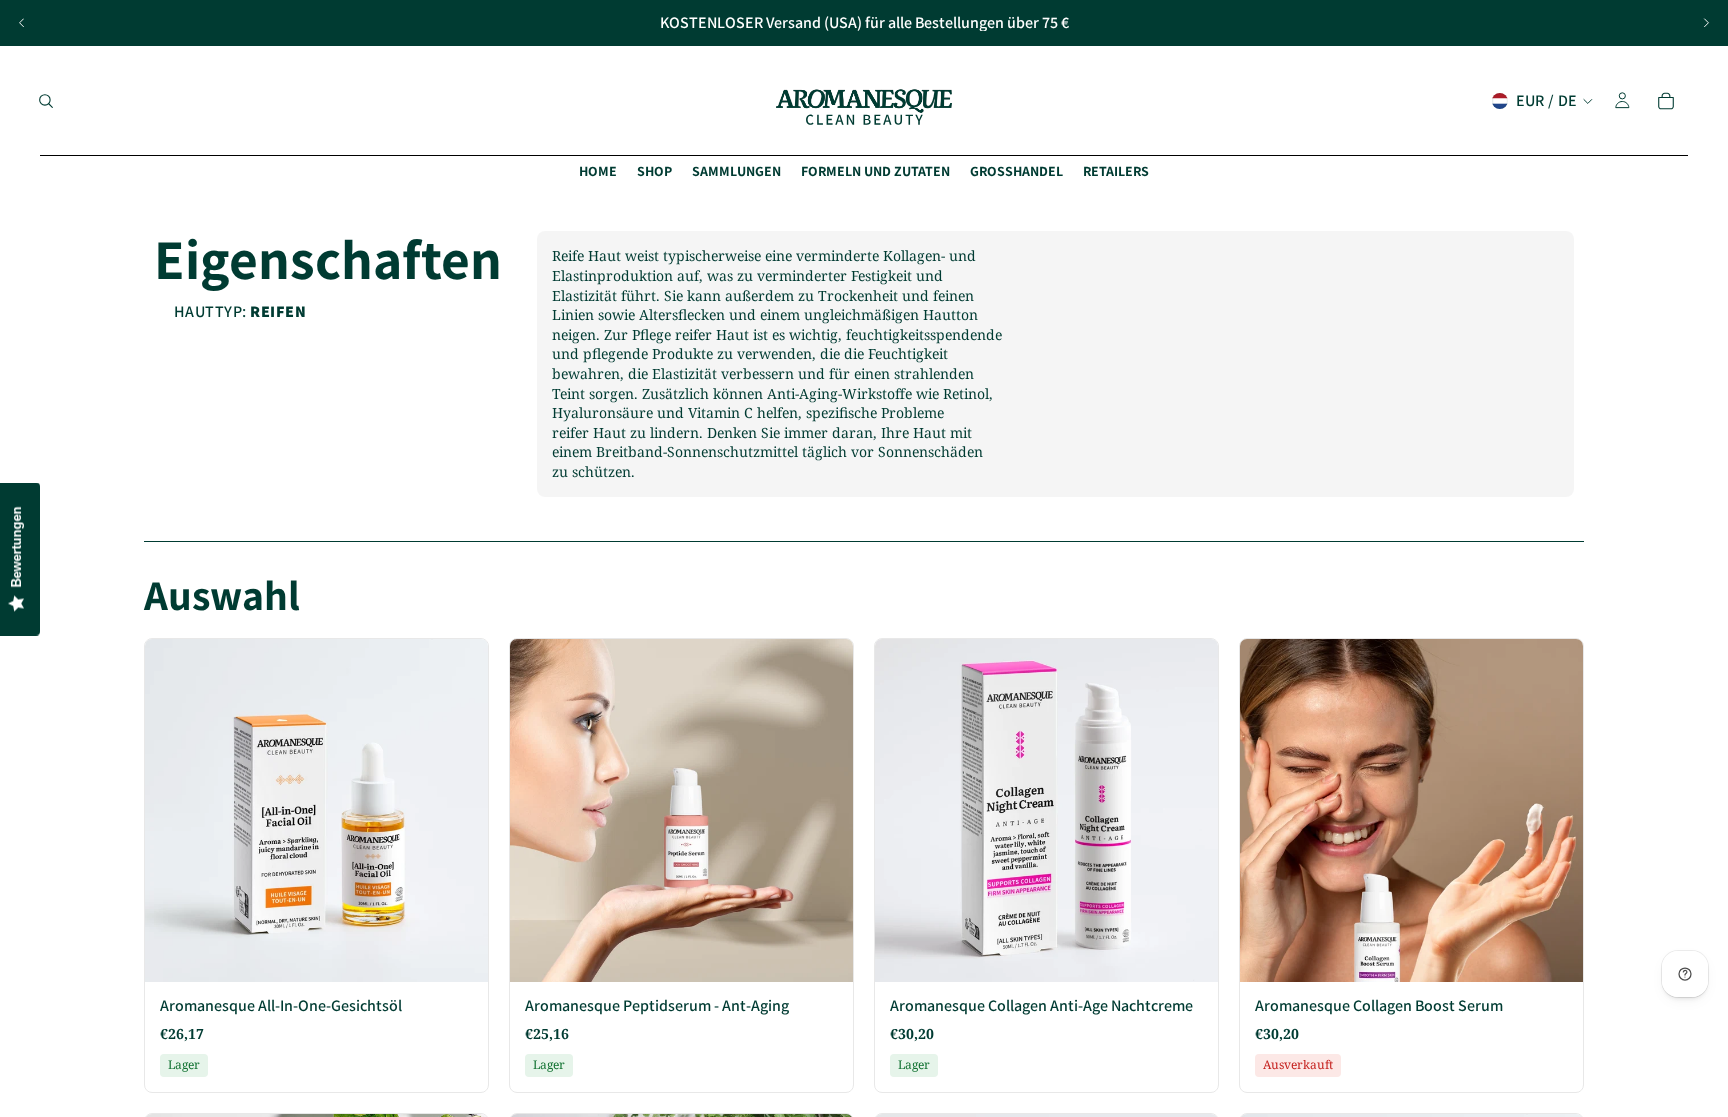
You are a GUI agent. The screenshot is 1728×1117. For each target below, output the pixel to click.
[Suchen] (46, 101)
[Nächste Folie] (1706, 23)
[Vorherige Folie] (22, 23)
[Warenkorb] (1666, 101)
